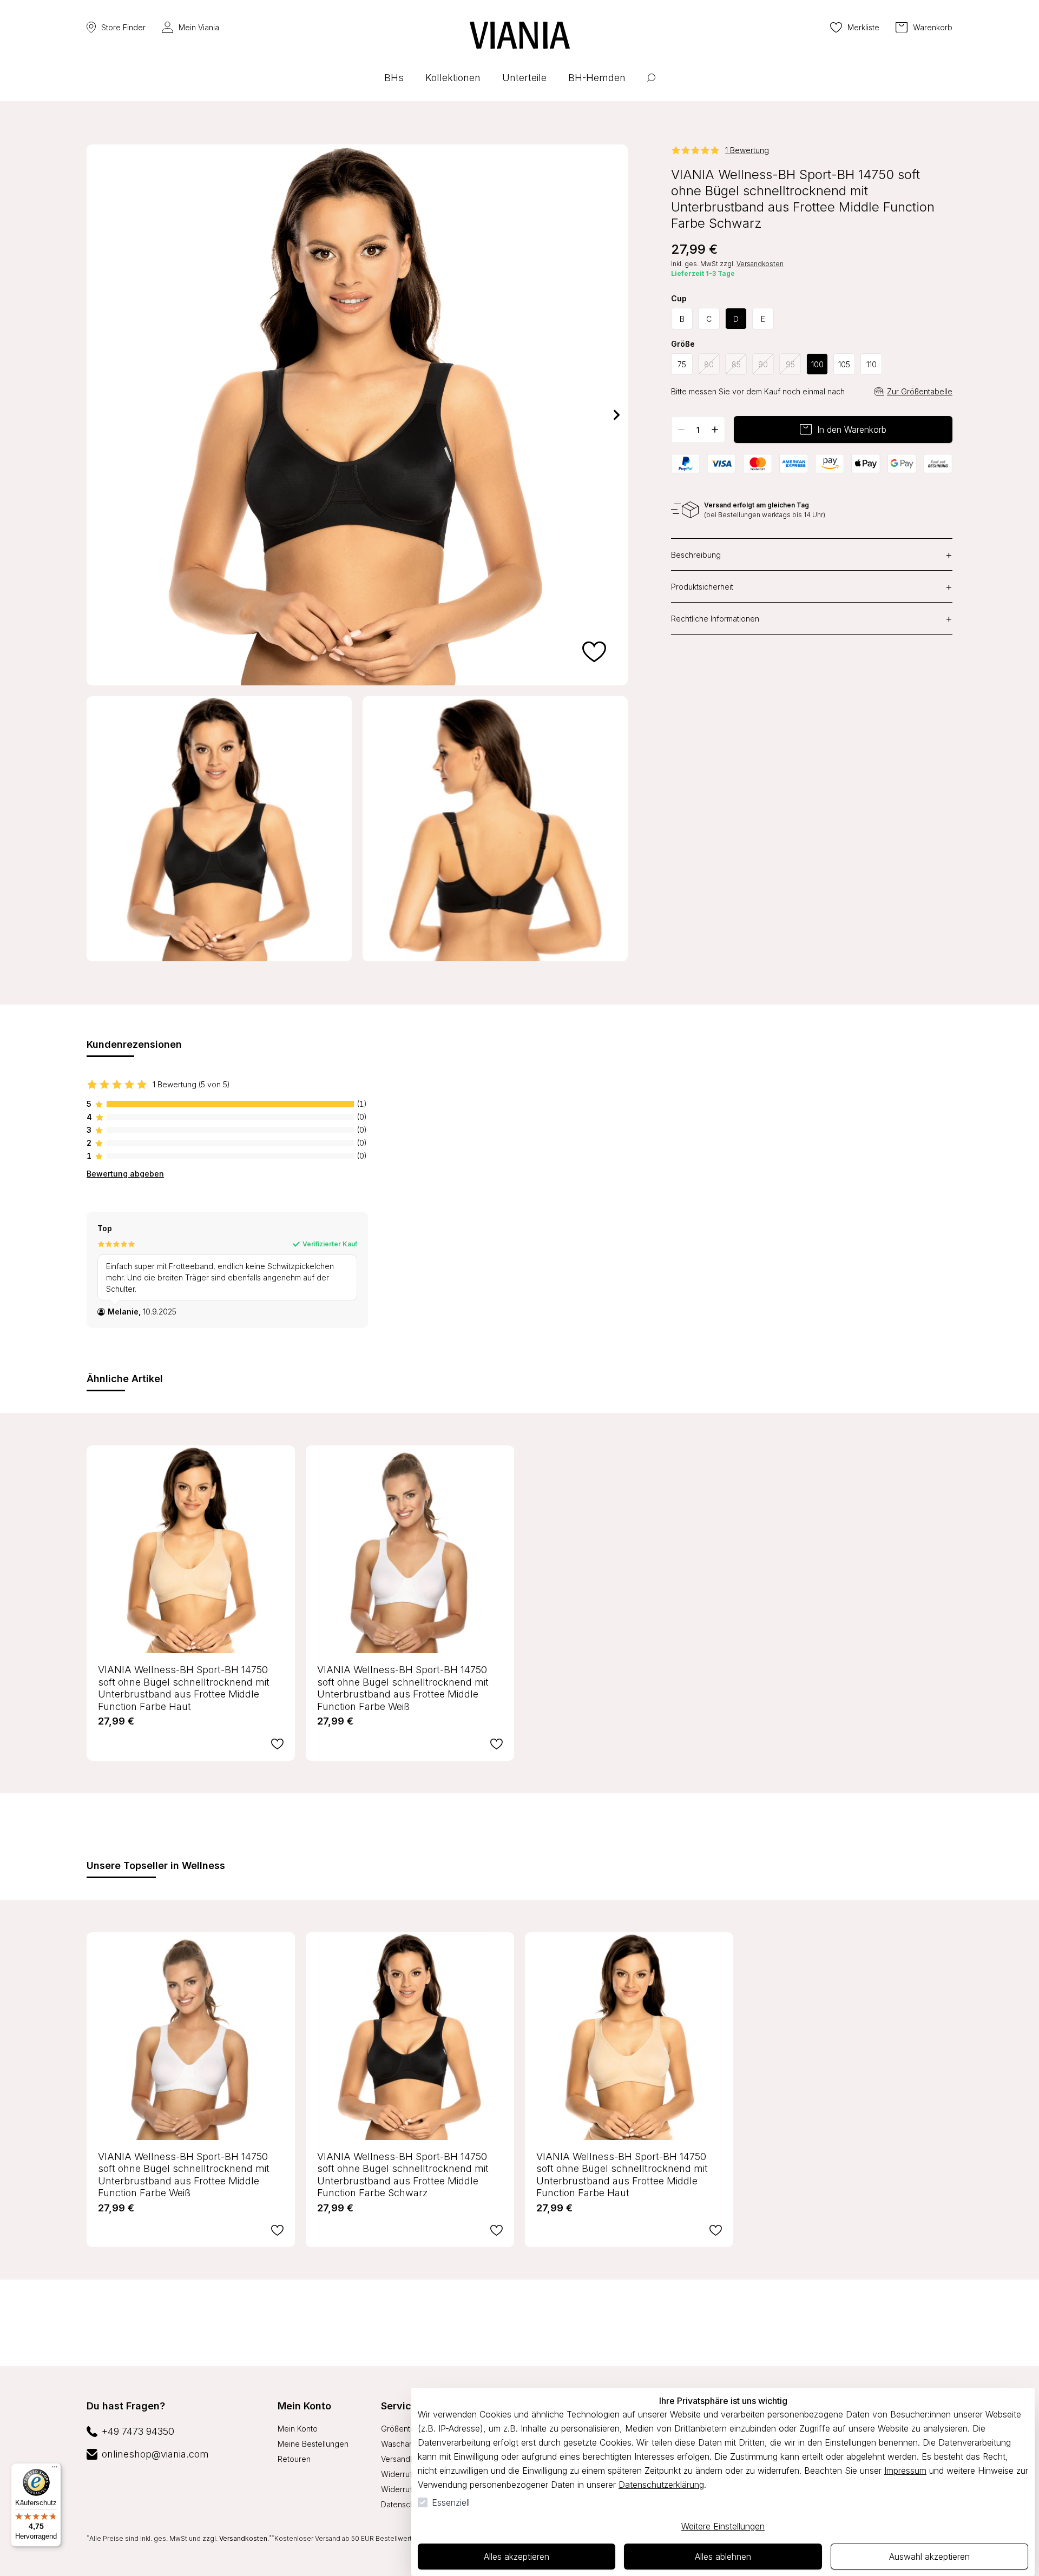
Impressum (905, 2471)
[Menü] (55, 2469)
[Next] (617, 415)
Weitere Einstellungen (723, 2526)
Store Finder (123, 27)
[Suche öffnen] (651, 86)
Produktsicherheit (812, 586)
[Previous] (97, 415)
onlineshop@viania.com (155, 2454)
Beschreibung (812, 554)
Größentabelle (407, 2429)
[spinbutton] (698, 430)
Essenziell (451, 2502)
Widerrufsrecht (408, 2474)
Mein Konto (304, 2406)
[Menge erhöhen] (715, 430)
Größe (683, 344)
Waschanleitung (409, 2444)
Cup (679, 299)
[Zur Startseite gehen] (520, 35)
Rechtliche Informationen (812, 618)
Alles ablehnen (723, 2557)
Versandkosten (760, 264)
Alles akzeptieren (517, 2557)
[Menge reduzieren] (681, 430)
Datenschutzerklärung (661, 2485)
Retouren (294, 2459)
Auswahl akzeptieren (929, 2557)
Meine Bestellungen (313, 2444)
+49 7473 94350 (138, 2431)
